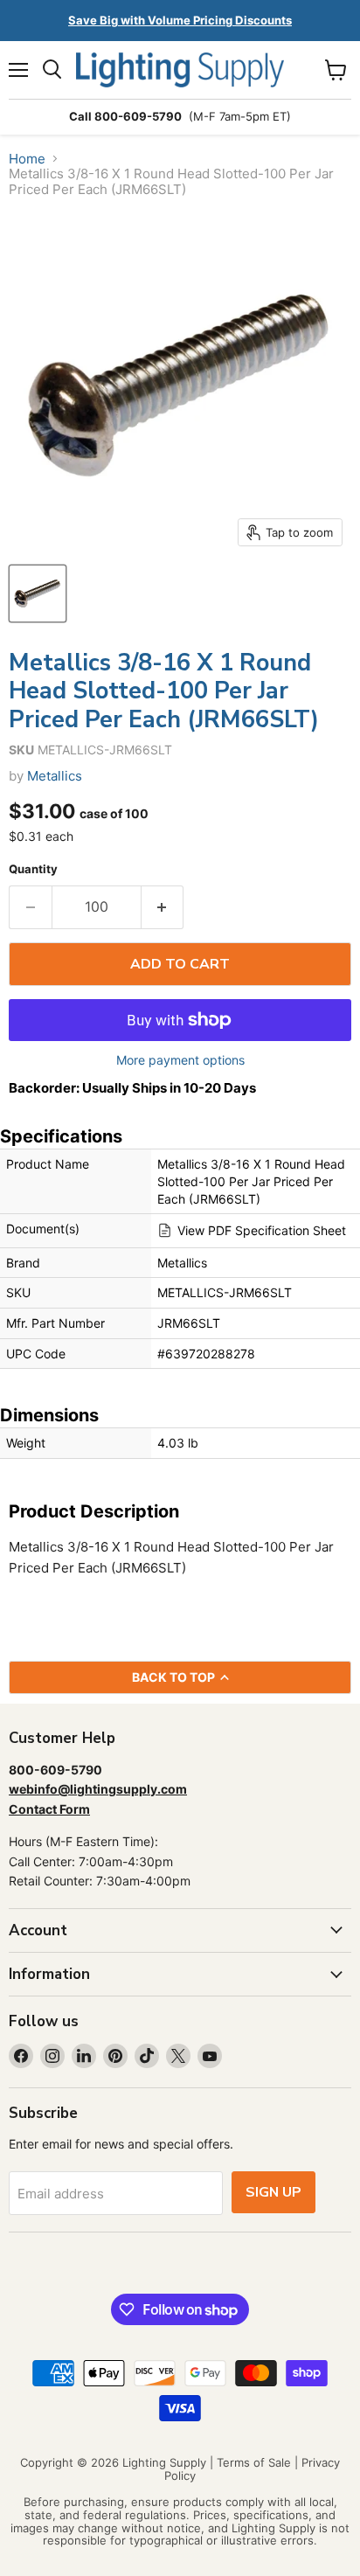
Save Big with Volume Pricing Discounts (180, 20)
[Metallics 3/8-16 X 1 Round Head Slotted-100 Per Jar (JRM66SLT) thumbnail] (38, 594)
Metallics (55, 776)
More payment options (180, 1060)
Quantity (33, 869)
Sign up (273, 2192)
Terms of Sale (254, 2462)
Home (27, 159)
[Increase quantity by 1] (163, 907)
